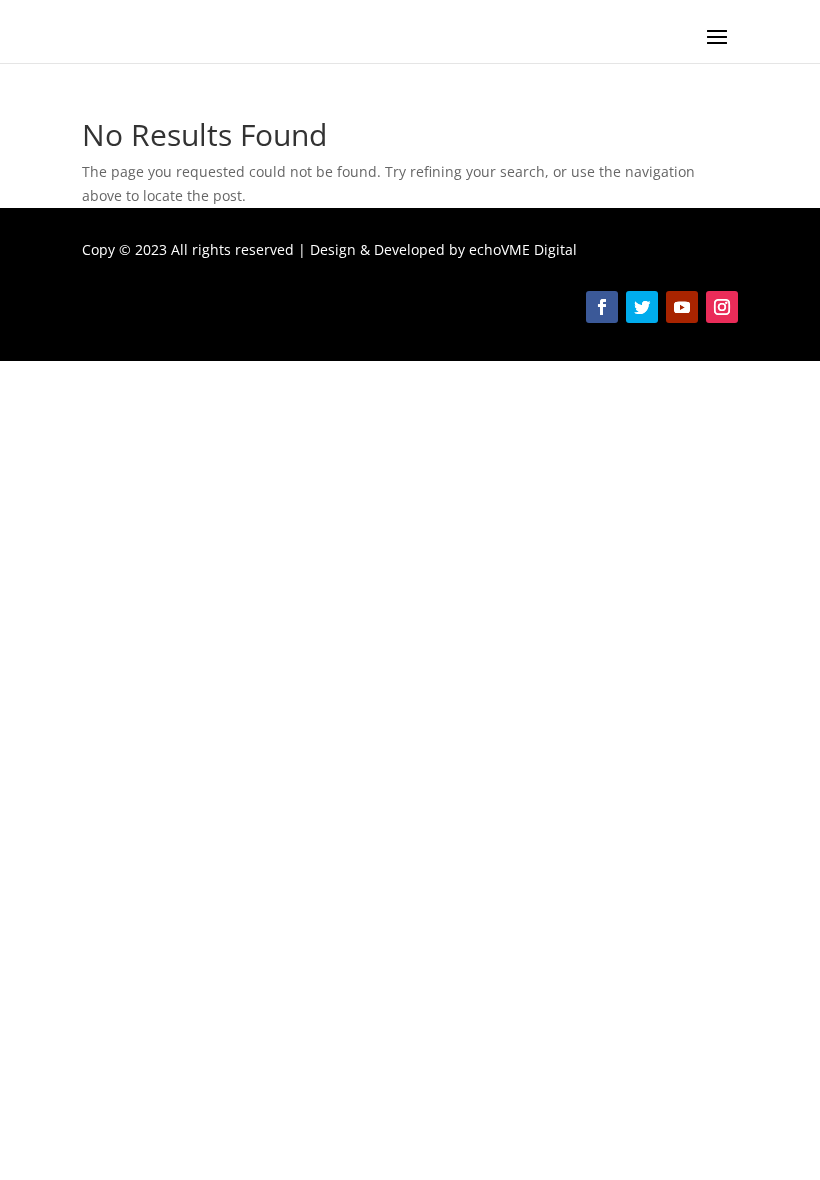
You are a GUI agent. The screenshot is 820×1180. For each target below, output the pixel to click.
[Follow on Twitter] (642, 307)
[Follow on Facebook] (602, 307)
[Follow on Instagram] (722, 307)
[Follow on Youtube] (682, 307)
